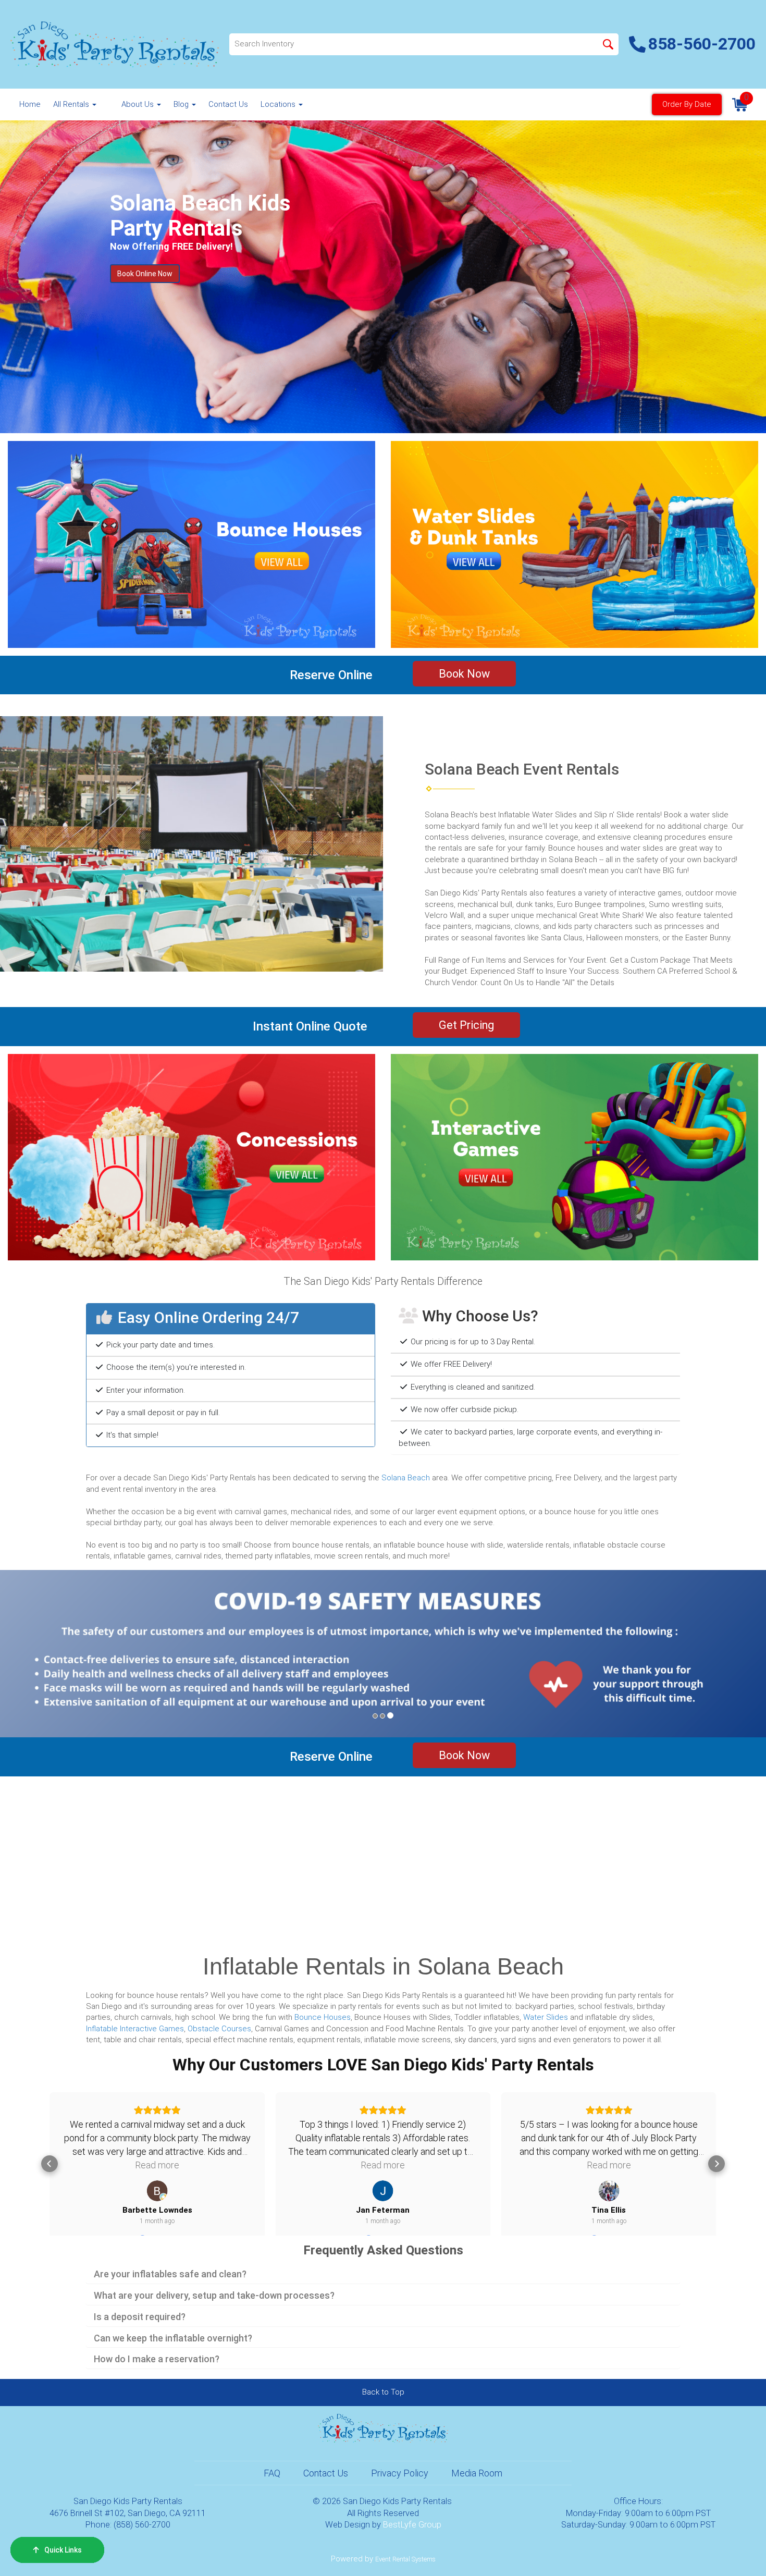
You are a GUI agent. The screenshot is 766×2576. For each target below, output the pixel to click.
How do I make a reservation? (157, 2359)
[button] (58, 1654)
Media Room (477, 2473)
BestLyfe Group (412, 2525)
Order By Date (687, 104)
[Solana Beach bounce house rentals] (191, 544)
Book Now (464, 674)
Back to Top (383, 2392)
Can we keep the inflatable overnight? (173, 2338)
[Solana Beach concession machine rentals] (191, 1157)
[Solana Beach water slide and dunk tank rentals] (574, 544)
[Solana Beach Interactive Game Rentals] (574, 1157)
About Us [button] (139, 104)
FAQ (272, 2473)
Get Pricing (466, 1025)
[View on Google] (157, 2191)
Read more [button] (157, 2165)
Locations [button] (279, 104)
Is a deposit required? (140, 2317)
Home (30, 104)
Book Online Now (145, 274)
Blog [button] (182, 104)
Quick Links (63, 2550)
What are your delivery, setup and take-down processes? (214, 2296)
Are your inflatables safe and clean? (170, 2274)
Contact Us (228, 104)
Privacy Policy (400, 2473)
